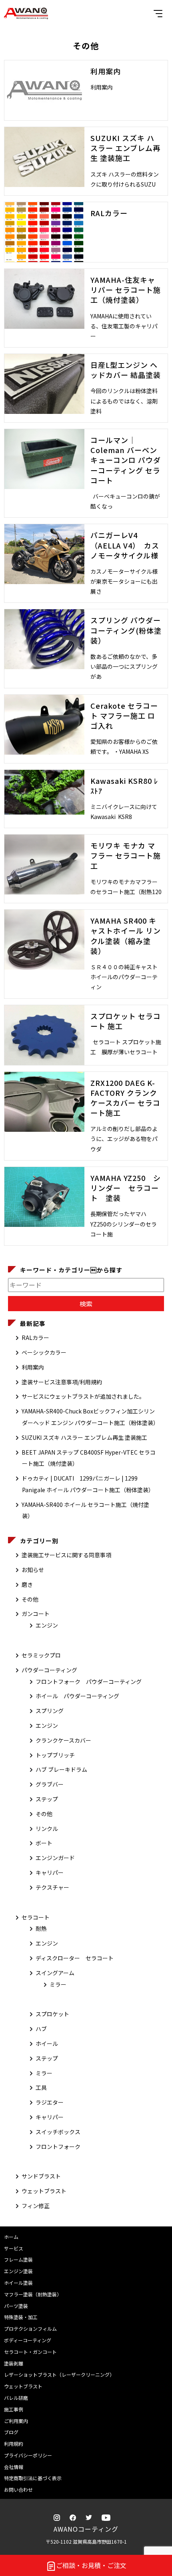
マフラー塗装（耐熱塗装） (33, 2294)
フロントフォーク (58, 2147)
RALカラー (35, 1338)
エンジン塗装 (18, 2271)
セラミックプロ (41, 1655)
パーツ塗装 (16, 2306)
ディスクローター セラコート (75, 1958)
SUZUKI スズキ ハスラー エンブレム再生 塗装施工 (84, 1437)
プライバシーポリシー (28, 2455)
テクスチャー (52, 1887)
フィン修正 (36, 2206)
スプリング (50, 1711)
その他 (30, 1599)
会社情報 (14, 2467)
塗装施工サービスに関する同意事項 (66, 1555)
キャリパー (50, 1872)
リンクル (47, 1829)
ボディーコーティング (28, 2340)
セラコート (36, 1917)
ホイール (47, 2043)
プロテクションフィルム (30, 2329)
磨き (27, 1584)
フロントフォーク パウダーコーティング (89, 1682)
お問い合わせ (18, 2490)
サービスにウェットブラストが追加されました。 (83, 1396)
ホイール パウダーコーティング (77, 1696)
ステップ (47, 1799)
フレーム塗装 (18, 2259)
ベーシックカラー (44, 1352)
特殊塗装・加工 (21, 2317)
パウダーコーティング (49, 1670)
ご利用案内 (16, 2421)
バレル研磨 (16, 2398)
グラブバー (50, 1784)
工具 (41, 2087)
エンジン (47, 1625)
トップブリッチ (55, 1755)
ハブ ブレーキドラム (61, 1769)
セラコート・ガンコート (30, 2352)
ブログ (11, 2432)
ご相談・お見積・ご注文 (91, 2565)
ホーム (11, 2237)
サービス (14, 2248)
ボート (44, 1843)
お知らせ (33, 1570)
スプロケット (52, 2014)
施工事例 (14, 2409)
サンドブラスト (41, 2176)
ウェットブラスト (44, 2191)
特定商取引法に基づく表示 (33, 2478)
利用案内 (33, 1367)
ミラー (58, 1984)
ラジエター (50, 2102)
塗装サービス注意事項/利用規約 (62, 1382)
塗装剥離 (14, 2363)
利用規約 (14, 2444)
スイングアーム (55, 1973)
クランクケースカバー (63, 1740)
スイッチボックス (58, 2132)
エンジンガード (55, 1858)
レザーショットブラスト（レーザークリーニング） (59, 2374)
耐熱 (41, 1928)
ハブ (41, 2029)
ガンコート (36, 1614)
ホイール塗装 (18, 2283)
